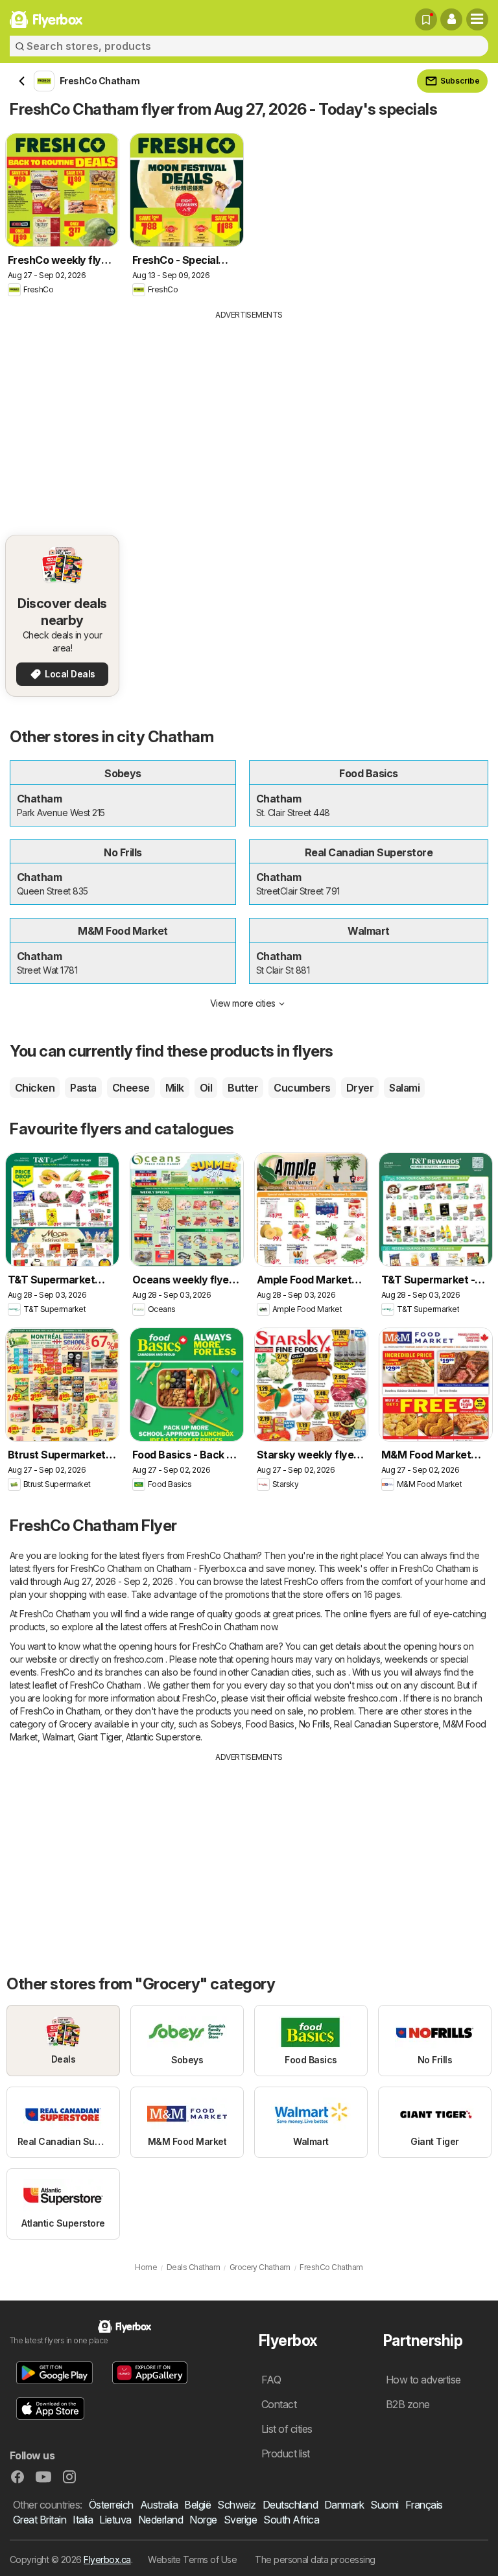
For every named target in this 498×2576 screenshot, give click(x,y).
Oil (206, 1088)
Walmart (58, 1737)
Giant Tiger (99, 1737)
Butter (243, 1088)
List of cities (287, 2429)
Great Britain (40, 2520)
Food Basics (270, 1724)
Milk (175, 1088)
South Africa (291, 2520)
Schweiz (236, 2505)
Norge (203, 2520)
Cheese (131, 1088)
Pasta (83, 1088)
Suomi (384, 2505)
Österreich (111, 2505)
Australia (159, 2505)
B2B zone (408, 2404)
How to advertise (423, 2380)
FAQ (271, 2380)
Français (424, 2505)
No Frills (314, 1724)
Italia (83, 2520)
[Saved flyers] (426, 19)
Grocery (75, 1724)
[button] (451, 19)
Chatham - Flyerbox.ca (201, 1568)
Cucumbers (302, 1088)
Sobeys (226, 1724)
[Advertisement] (249, 418)
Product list (286, 2453)
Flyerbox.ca (107, 2559)
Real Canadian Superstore (386, 1724)
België (197, 2505)
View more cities (243, 1003)
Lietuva (115, 2520)
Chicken (35, 1088)
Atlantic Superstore (163, 1737)
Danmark (344, 2505)
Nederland (160, 2520)
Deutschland (290, 2505)
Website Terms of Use (192, 2559)
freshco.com (138, 1659)
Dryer (360, 1088)
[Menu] (477, 19)
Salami (404, 1088)
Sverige (240, 2520)
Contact (279, 2404)
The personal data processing (315, 2559)
